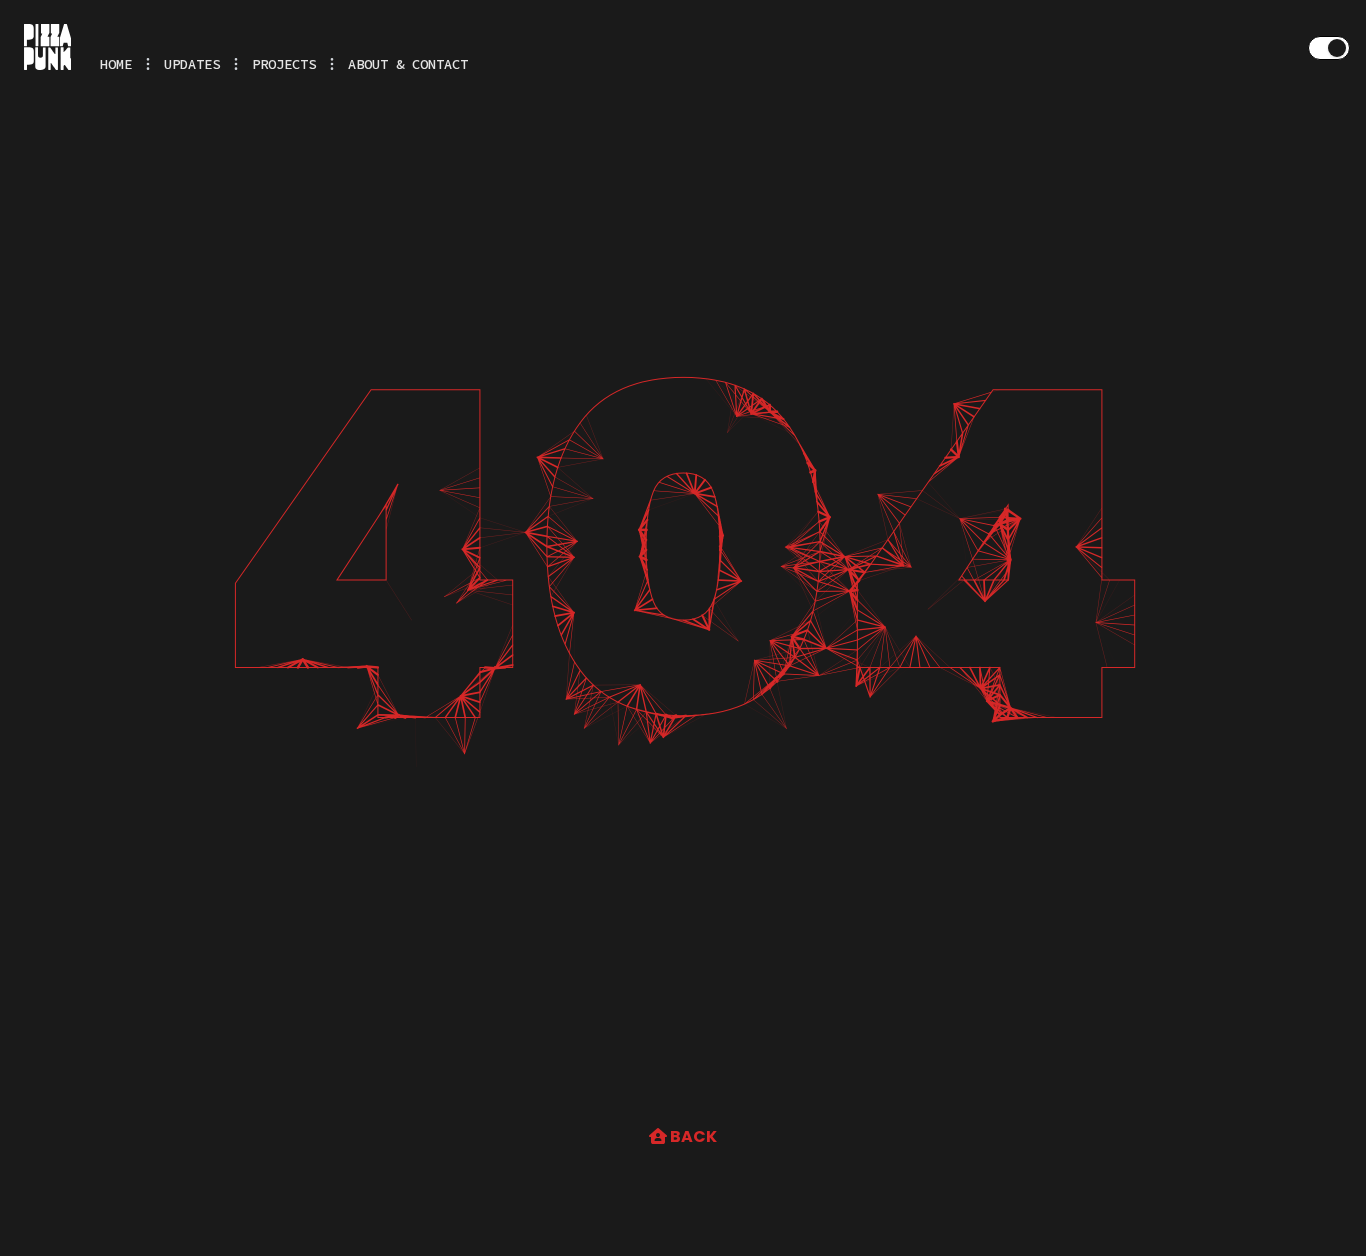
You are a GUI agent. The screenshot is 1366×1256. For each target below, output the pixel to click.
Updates (192, 64)
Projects (284, 64)
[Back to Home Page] (47, 46)
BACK (692, 1136)
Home (116, 64)
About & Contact (408, 64)
